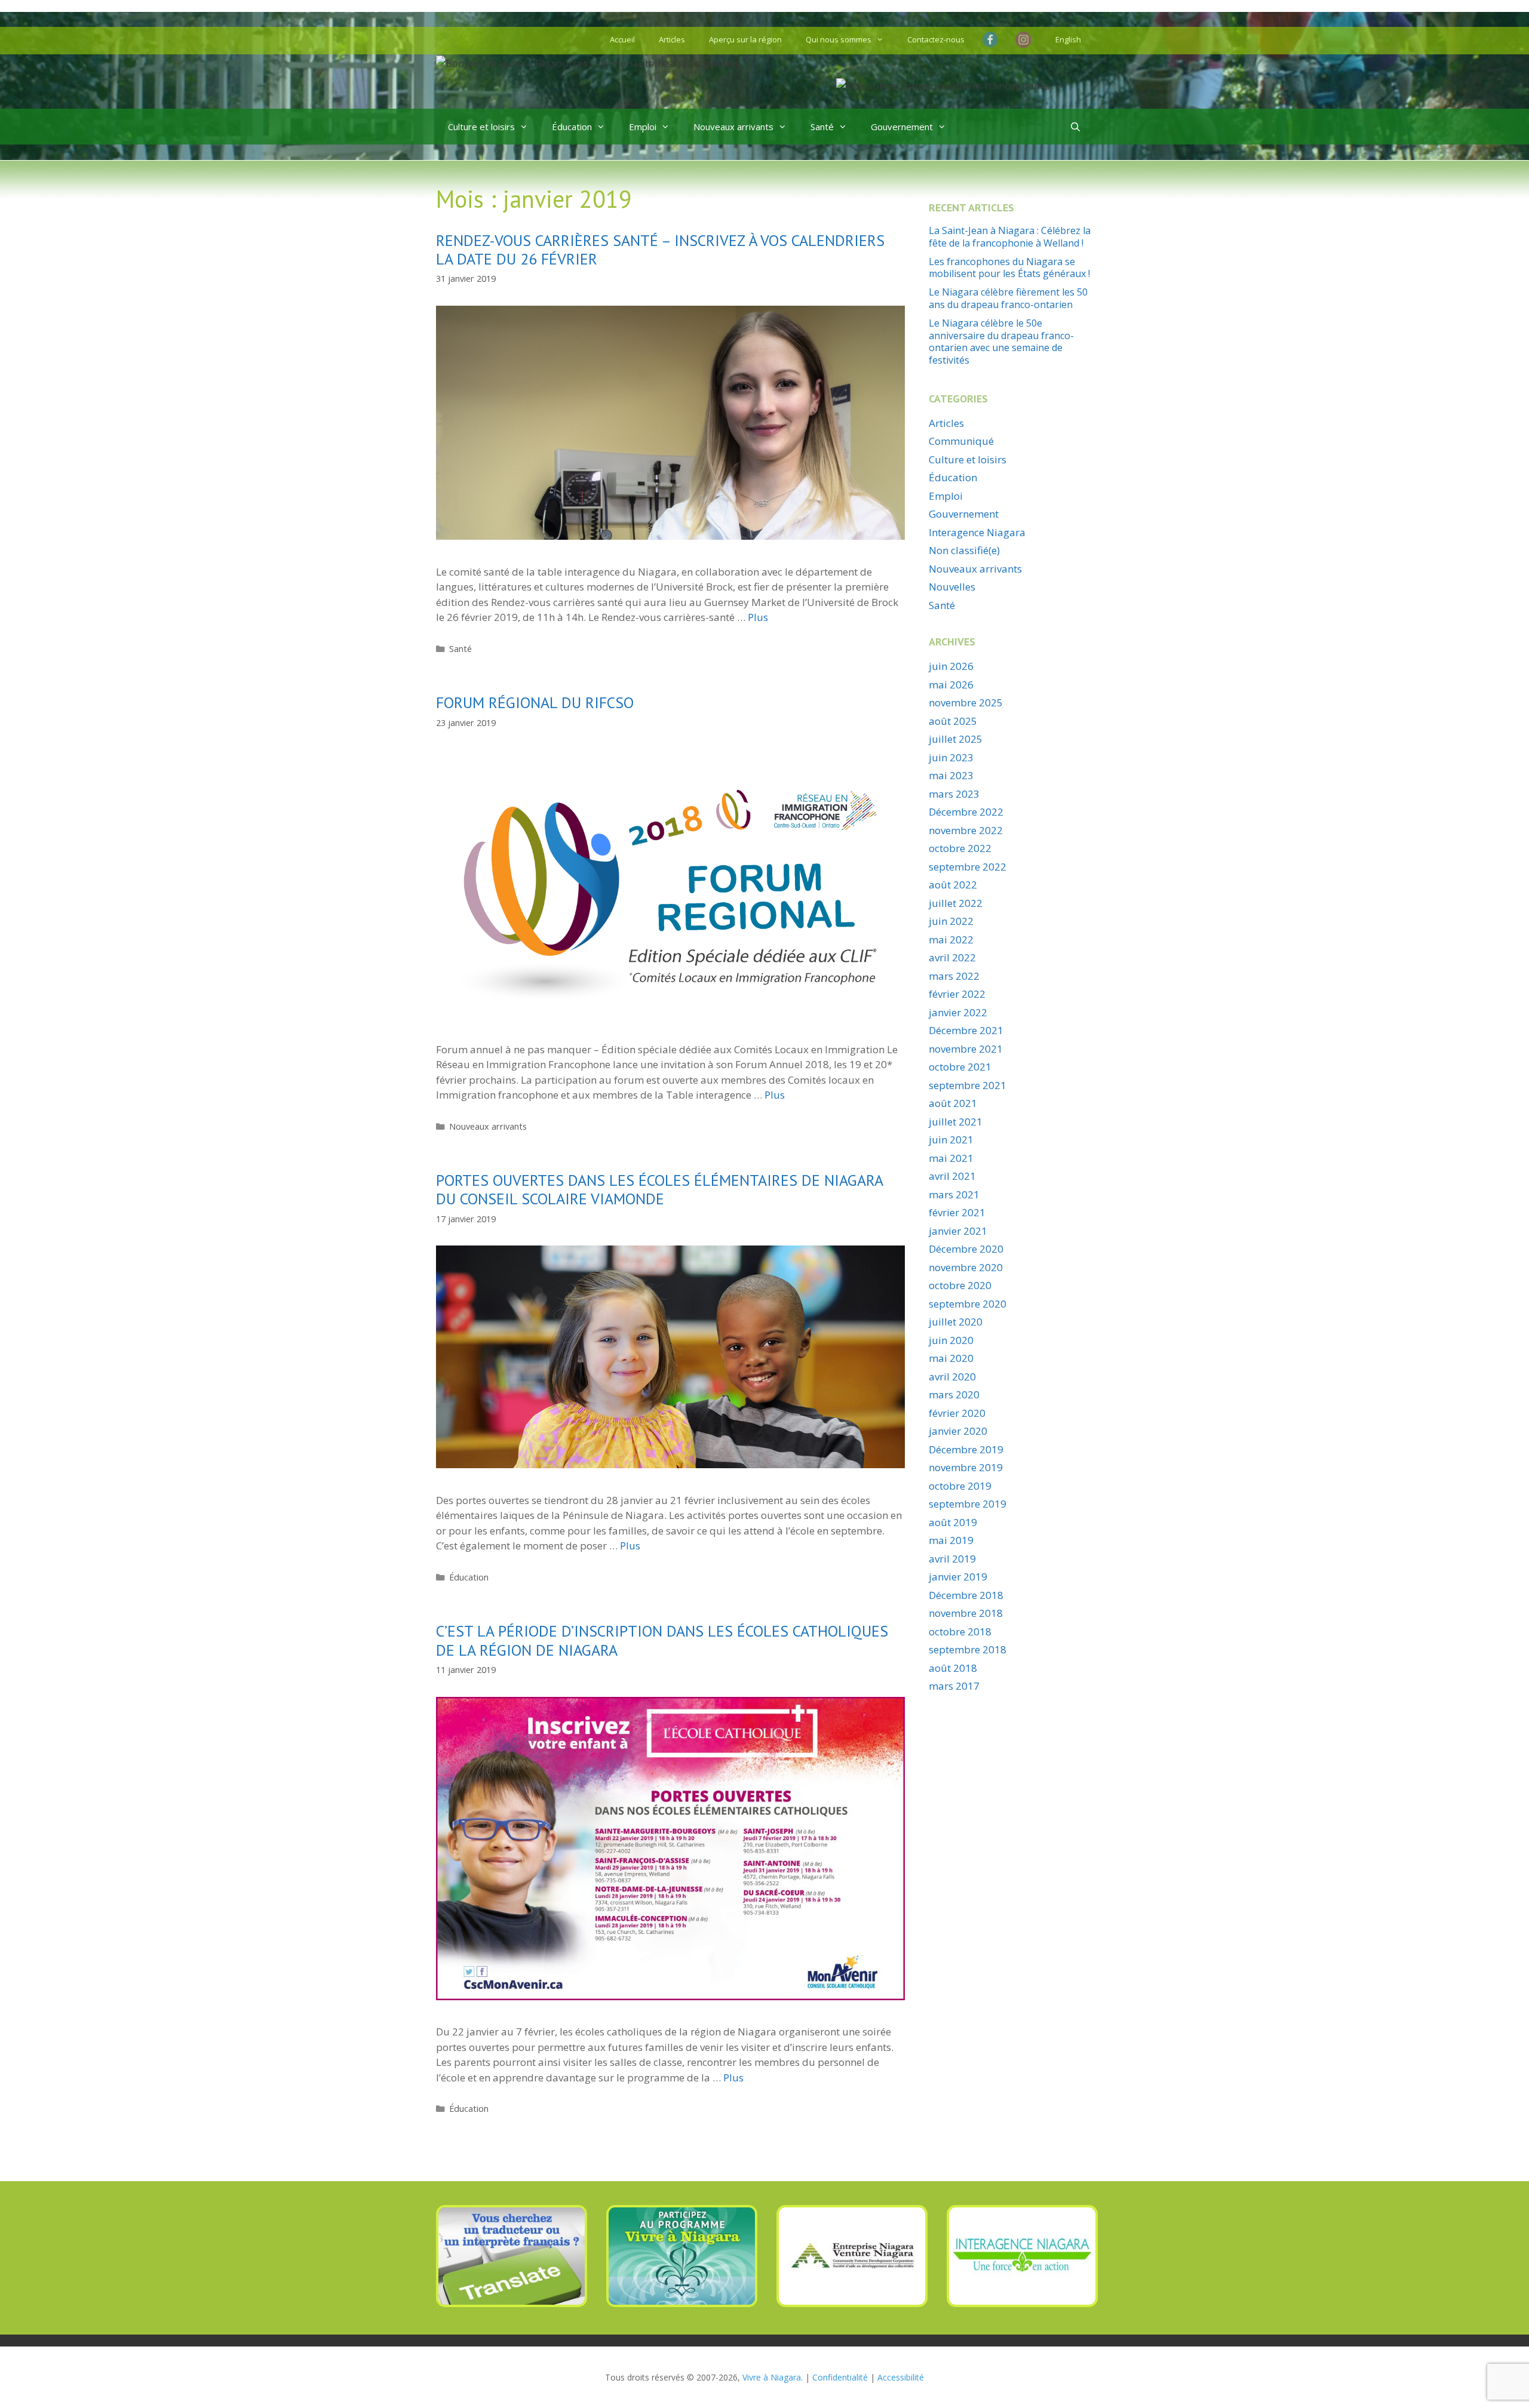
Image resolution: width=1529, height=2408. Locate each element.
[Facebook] (993, 39)
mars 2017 (954, 1686)
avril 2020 (952, 1377)
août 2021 (953, 1103)
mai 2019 (951, 1540)
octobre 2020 (960, 1285)
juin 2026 (951, 666)
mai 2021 (951, 1158)
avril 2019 (952, 1559)
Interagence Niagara (977, 532)
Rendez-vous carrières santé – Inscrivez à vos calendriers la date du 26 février (660, 250)
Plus (758, 617)
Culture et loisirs (481, 127)
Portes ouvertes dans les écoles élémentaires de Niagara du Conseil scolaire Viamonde (659, 1189)
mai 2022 (951, 939)
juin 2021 (951, 1140)
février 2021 (957, 1212)
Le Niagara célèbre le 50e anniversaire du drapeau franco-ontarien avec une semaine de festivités (1001, 342)
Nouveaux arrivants (733, 127)
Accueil (622, 39)
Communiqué (961, 441)
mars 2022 (954, 976)
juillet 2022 (956, 903)
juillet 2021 (956, 1122)
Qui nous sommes (839, 39)
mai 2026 (951, 685)
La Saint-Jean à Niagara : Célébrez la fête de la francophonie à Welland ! (1010, 237)
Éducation (572, 127)
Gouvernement (902, 127)
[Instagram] (1023, 41)
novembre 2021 (966, 1049)
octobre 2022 (960, 848)
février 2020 (957, 1413)
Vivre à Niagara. (773, 2377)
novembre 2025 (966, 702)
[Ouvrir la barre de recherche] (1075, 127)
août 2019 (953, 1522)
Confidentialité (840, 2377)
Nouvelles (952, 587)
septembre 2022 (968, 867)
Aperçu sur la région (745, 39)
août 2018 (953, 1668)
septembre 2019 (968, 1504)
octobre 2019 (960, 1486)
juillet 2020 (956, 1322)
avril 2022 (952, 957)
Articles (672, 39)
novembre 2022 (966, 830)
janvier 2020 (958, 1431)
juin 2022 (951, 921)
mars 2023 (954, 794)
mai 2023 (951, 775)
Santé (822, 127)
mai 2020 (951, 1358)
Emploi (643, 127)
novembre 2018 (966, 1613)
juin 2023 (951, 757)
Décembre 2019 (966, 1449)
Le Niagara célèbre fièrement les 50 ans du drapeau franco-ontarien (1008, 298)
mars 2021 (954, 1194)
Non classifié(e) (964, 550)
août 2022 (953, 885)
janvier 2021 (958, 1231)
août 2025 (953, 721)
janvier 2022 (958, 1012)
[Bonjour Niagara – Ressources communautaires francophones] (588, 62)
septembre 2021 (968, 1085)
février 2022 (957, 994)
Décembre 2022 (966, 812)
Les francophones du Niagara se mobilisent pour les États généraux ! (1009, 268)
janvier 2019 (958, 1577)
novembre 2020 (966, 1267)
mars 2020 (954, 1394)
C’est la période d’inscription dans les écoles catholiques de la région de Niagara (662, 1640)
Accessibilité (901, 2377)
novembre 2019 (966, 1467)
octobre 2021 (960, 1067)
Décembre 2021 (966, 1030)
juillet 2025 (956, 739)
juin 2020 (951, 1340)
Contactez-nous (936, 39)
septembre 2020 (968, 1304)
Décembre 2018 (966, 1595)
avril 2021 (952, 1176)
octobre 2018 (960, 1632)
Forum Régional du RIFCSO (535, 702)
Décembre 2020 (966, 1249)
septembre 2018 (968, 1649)
